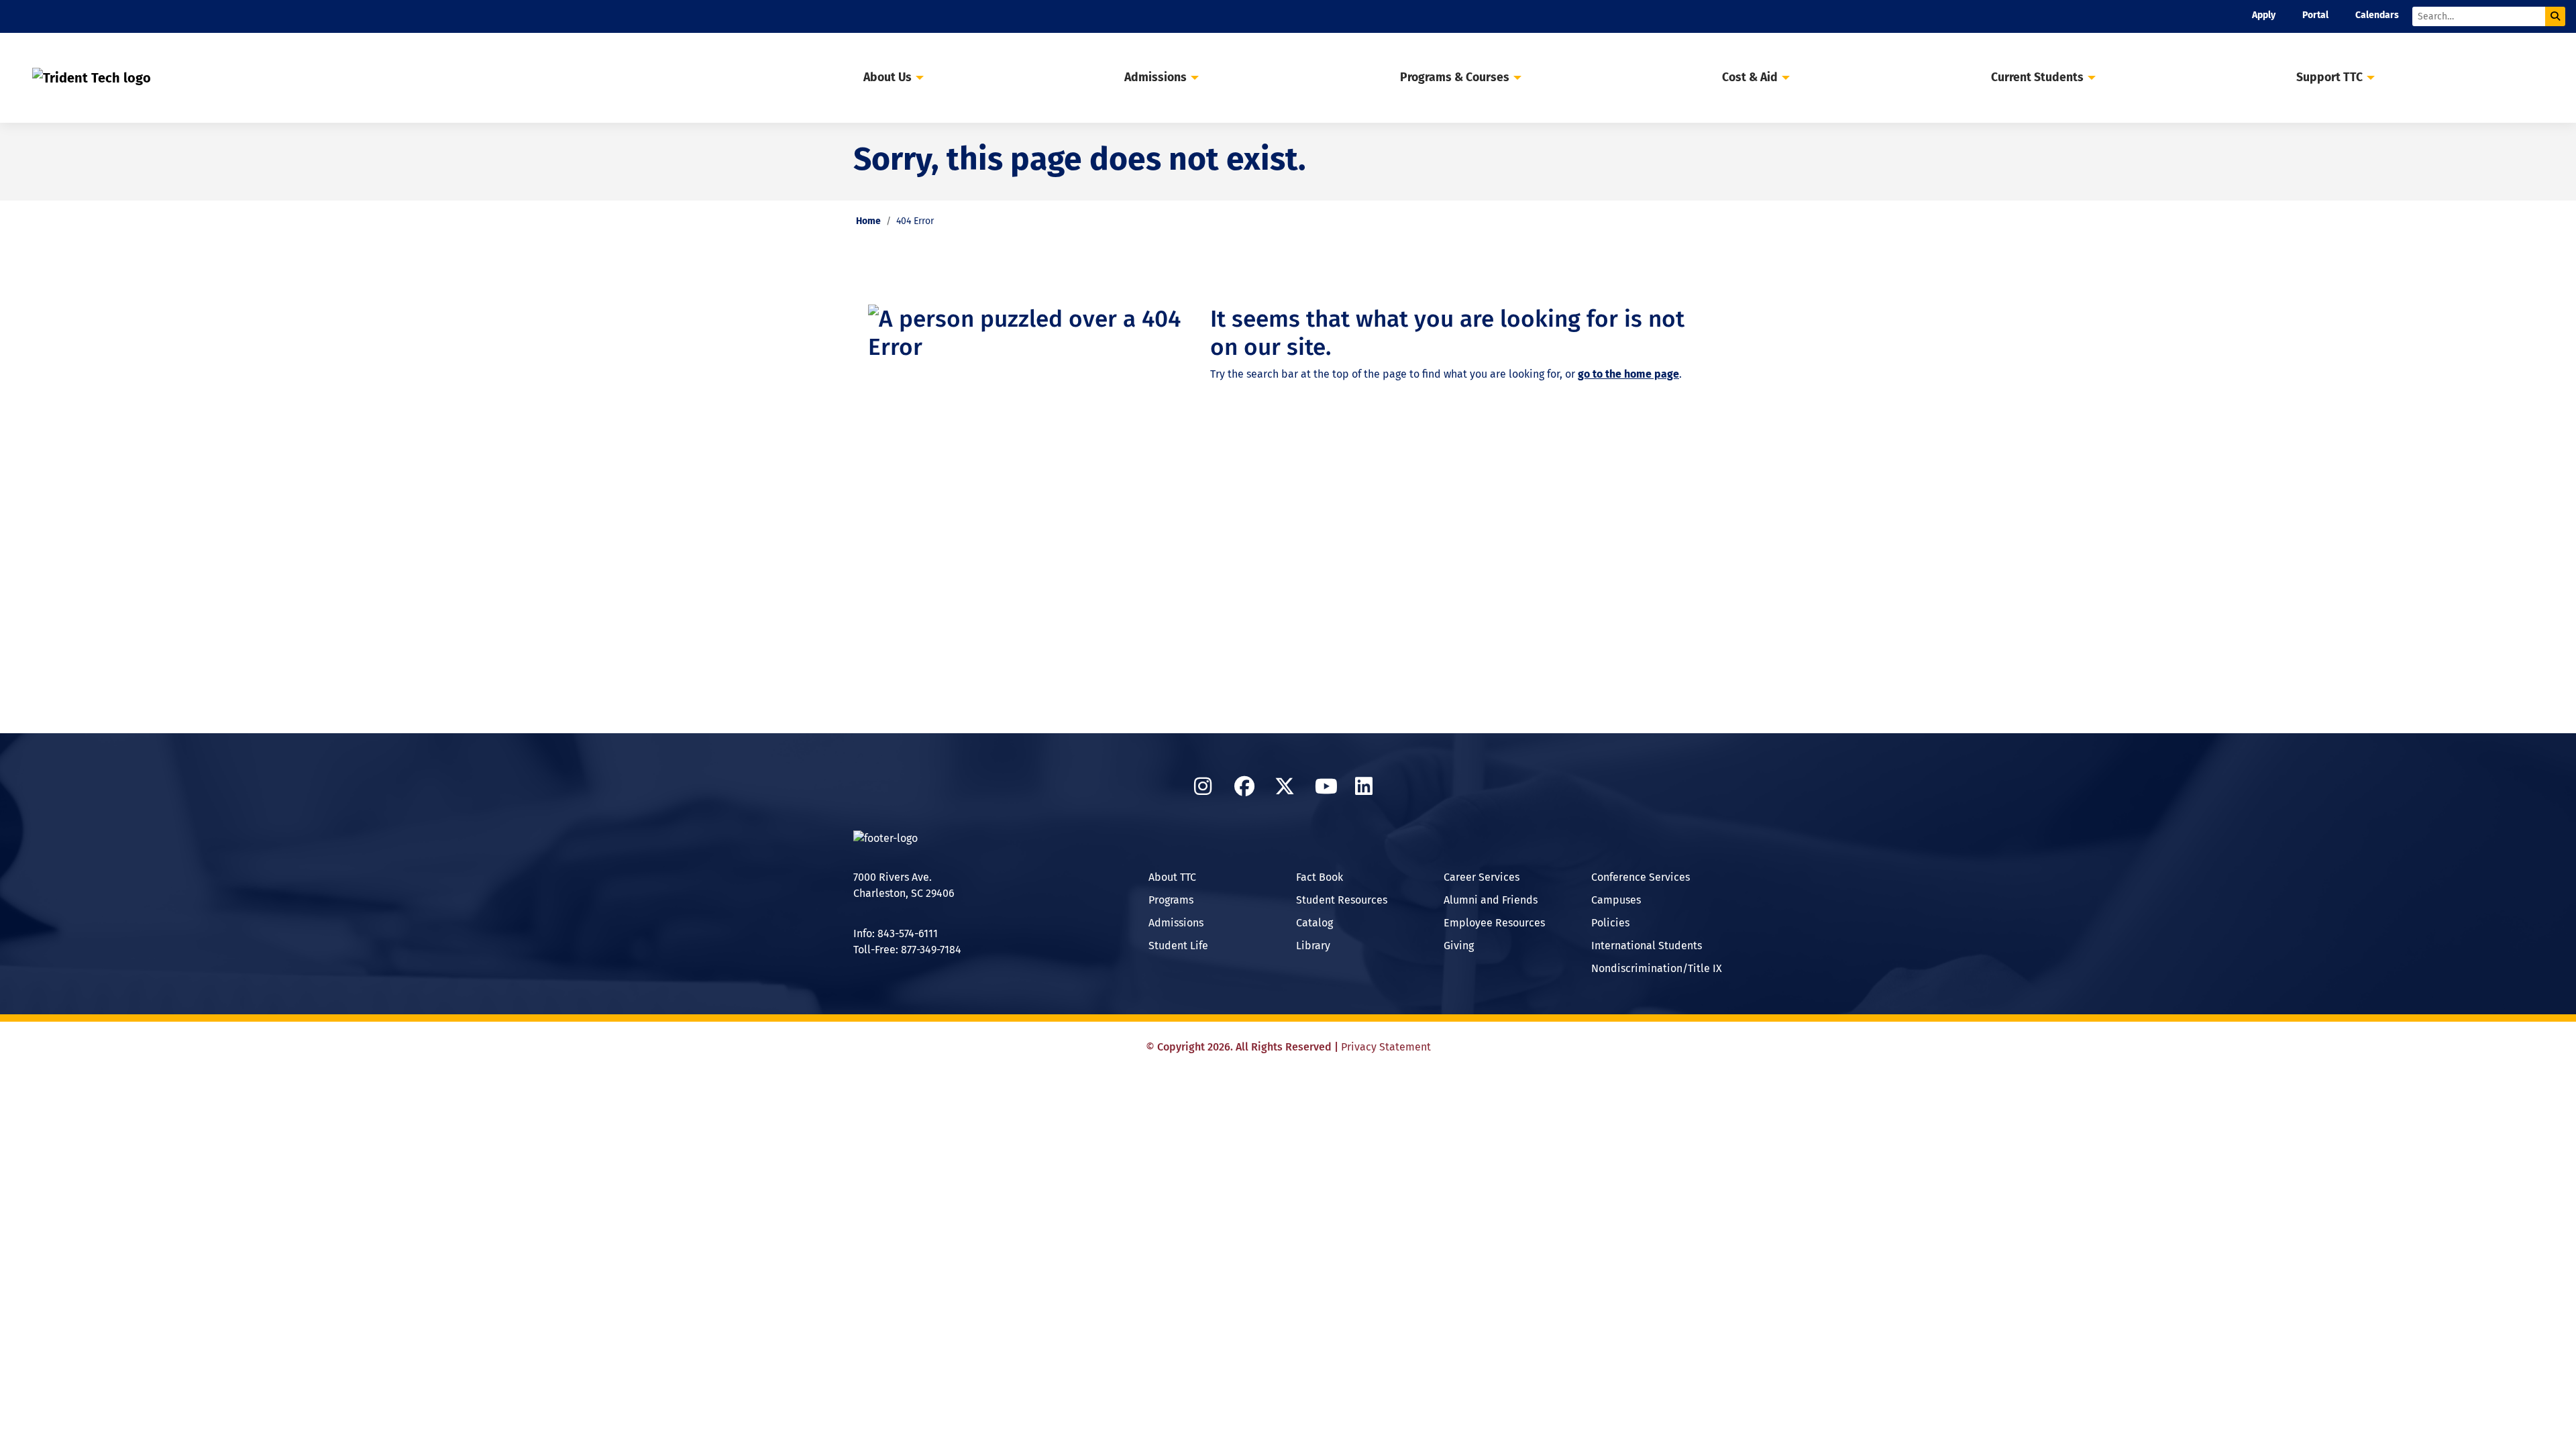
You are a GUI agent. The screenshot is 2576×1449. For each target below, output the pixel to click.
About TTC (1172, 877)
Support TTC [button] (2329, 77)
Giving (1459, 946)
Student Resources (1342, 900)
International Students (1647, 946)
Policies (1610, 923)
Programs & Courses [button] (1455, 77)
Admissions (1176, 923)
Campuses (1616, 900)
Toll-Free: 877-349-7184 (907, 950)
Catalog (1314, 923)
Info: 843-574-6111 (896, 933)
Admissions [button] (1156, 77)
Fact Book (1320, 877)
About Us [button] (888, 77)
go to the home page (1628, 374)
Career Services (1482, 877)
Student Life (1178, 946)
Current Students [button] (2037, 77)
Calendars (2377, 15)
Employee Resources (1494, 923)
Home (868, 221)
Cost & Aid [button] (1750, 77)
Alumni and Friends (1491, 900)
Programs (1171, 900)
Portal (2315, 15)
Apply (2264, 15)
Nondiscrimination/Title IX (1657, 968)
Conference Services (1641, 877)
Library (1313, 946)
